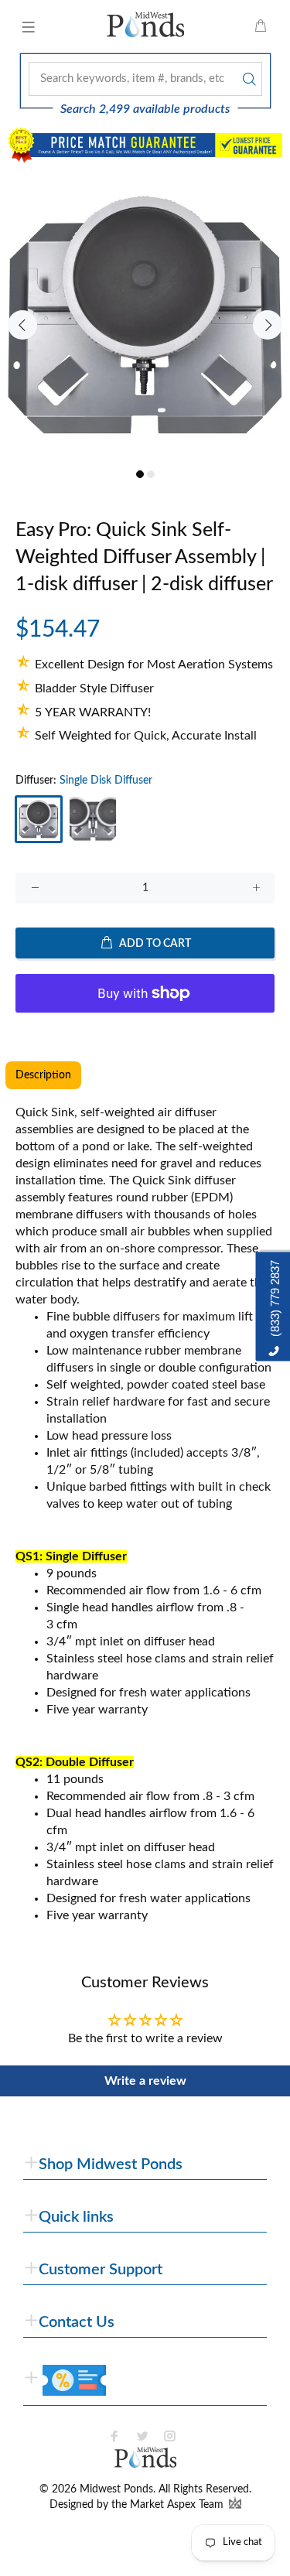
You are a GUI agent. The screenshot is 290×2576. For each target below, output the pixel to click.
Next (268, 325)
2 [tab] (151, 474)
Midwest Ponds (116, 2489)
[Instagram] (170, 2436)
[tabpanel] (145, 316)
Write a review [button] (145, 2081)
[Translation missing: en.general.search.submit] (247, 79)
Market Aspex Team (178, 2505)
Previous (22, 325)
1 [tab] (140, 474)
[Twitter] (142, 2436)
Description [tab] (43, 1075)
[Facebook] (114, 2436)
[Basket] (261, 27)
